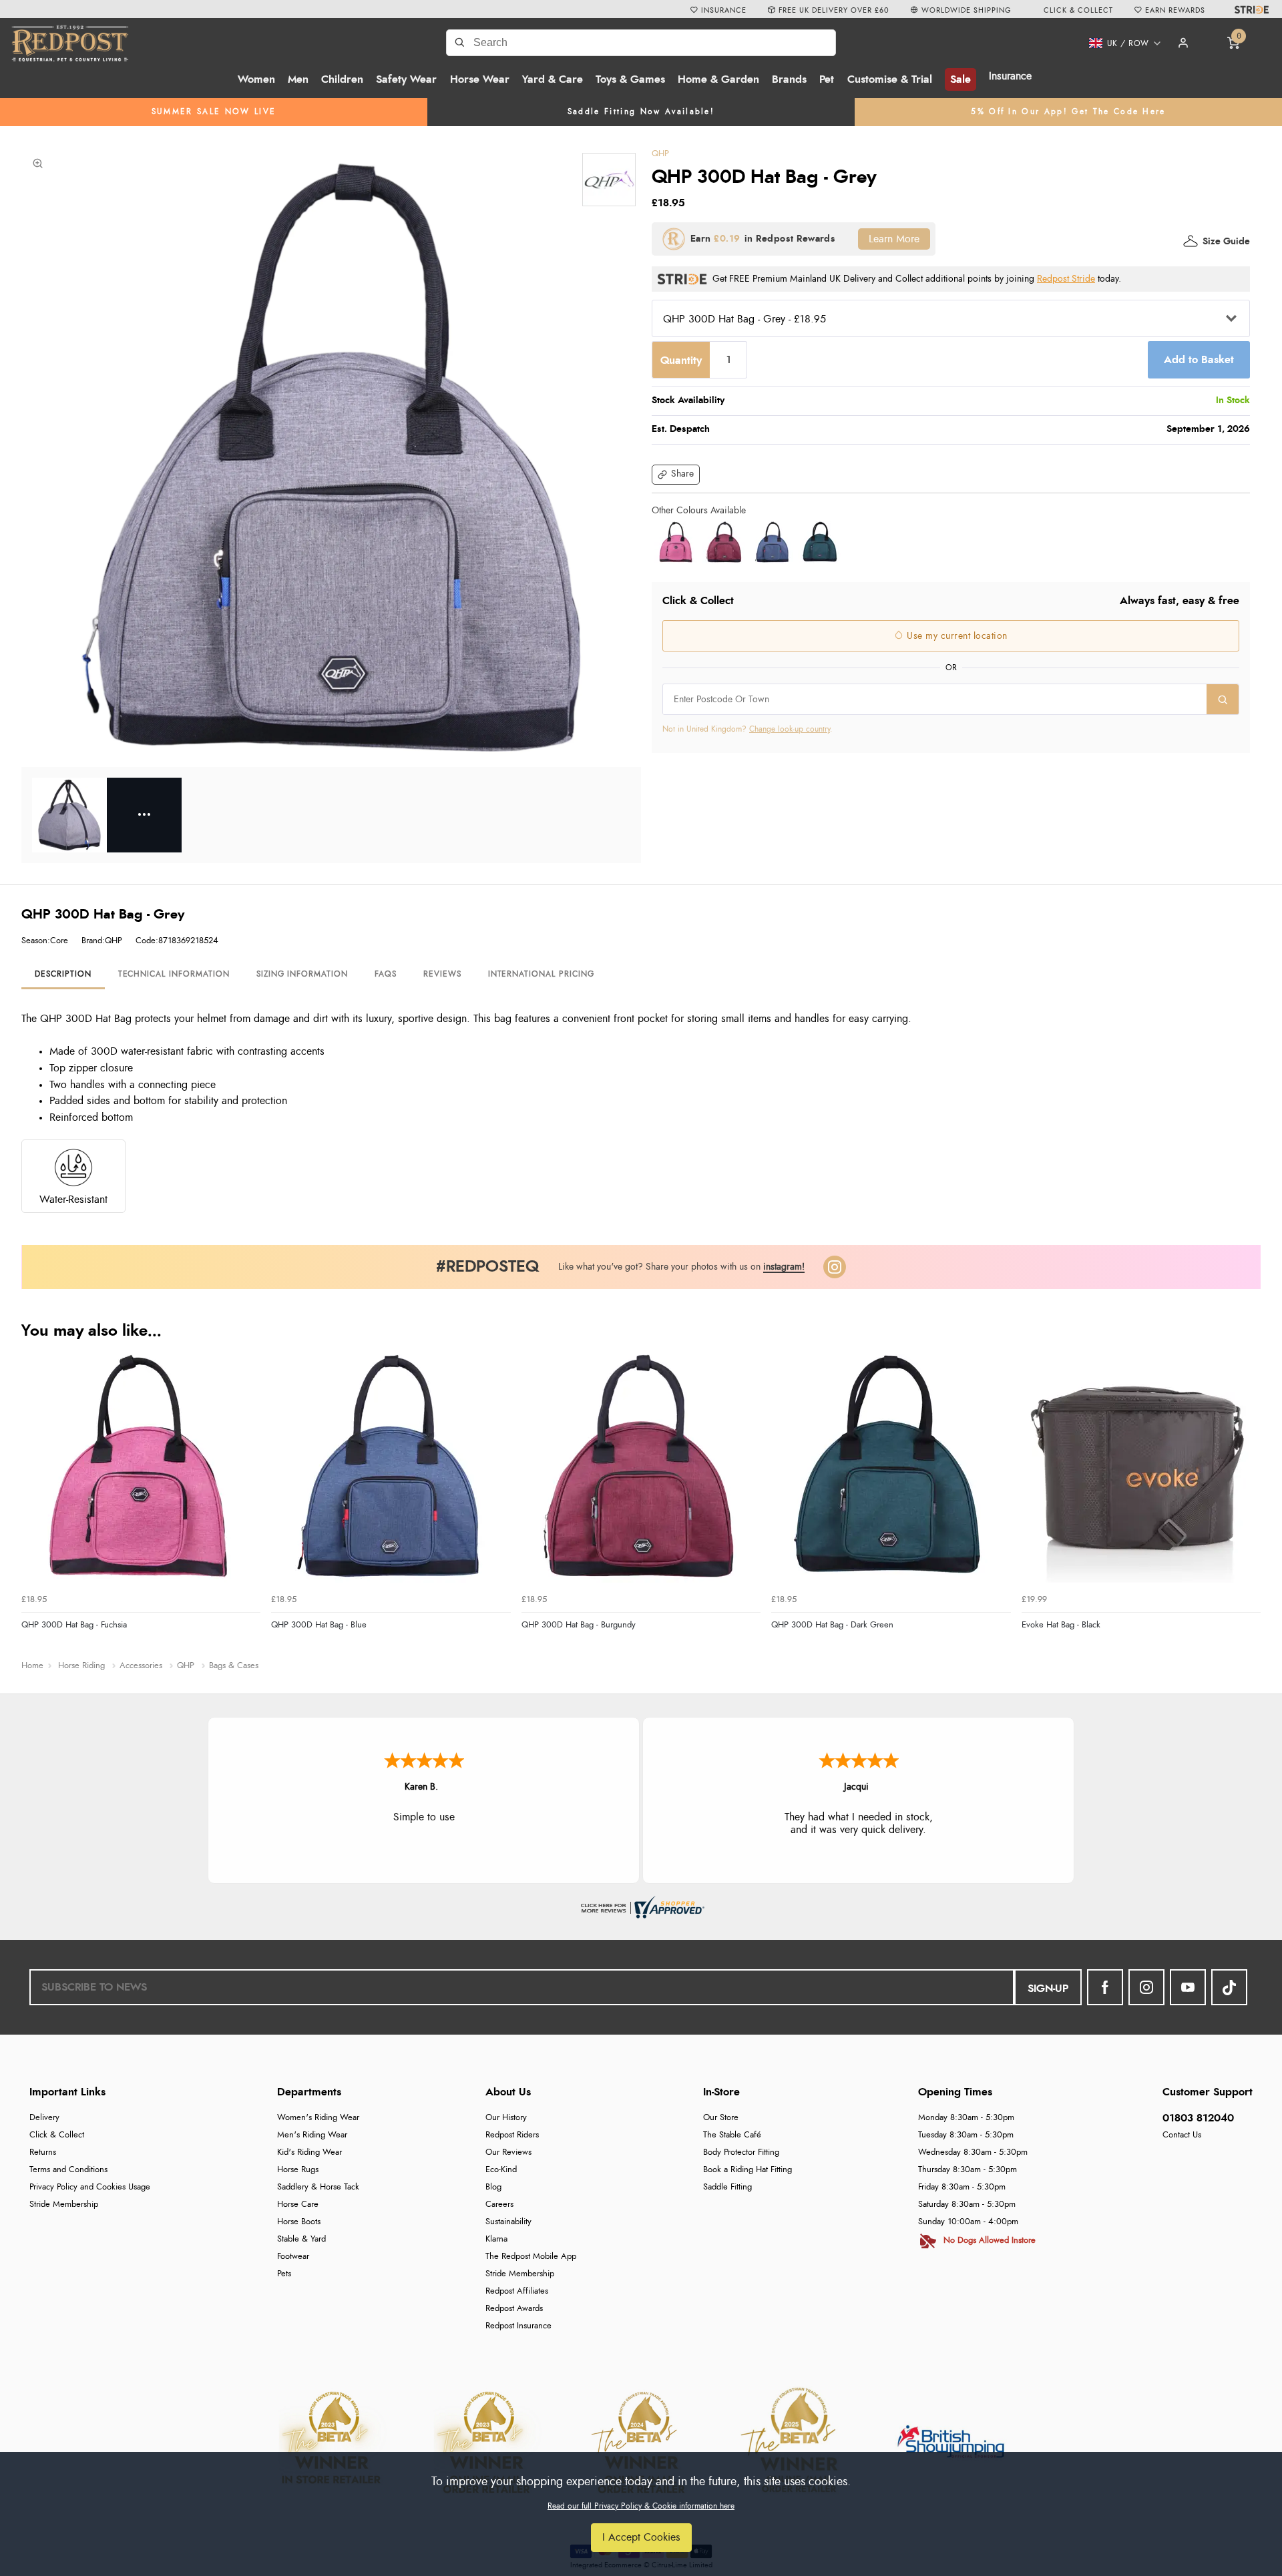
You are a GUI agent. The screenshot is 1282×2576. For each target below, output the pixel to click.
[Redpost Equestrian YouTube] (1188, 1987)
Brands (789, 79)
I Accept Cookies (641, 2537)
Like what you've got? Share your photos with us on (681, 1267)
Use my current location (956, 636)
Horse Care (298, 2205)
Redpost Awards (514, 2309)
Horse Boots (299, 2222)
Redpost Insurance (518, 2326)
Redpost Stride (1066, 279)
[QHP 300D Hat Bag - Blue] (772, 542)
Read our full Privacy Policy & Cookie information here (641, 2506)
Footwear (293, 2257)
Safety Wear (406, 79)
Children (342, 79)
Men (298, 79)
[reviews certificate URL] (641, 1905)
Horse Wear (480, 79)
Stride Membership (64, 2205)
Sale (960, 79)
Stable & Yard (301, 2239)
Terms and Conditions (68, 2170)
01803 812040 (1198, 2118)
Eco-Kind (501, 2170)
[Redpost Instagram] (835, 1267)
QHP (660, 154)
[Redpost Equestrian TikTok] (1229, 1987)
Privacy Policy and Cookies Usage (90, 2187)
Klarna (496, 2239)
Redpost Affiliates (517, 2291)
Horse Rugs (298, 2170)
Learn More (894, 239)
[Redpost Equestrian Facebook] (1105, 1987)
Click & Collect (57, 2135)
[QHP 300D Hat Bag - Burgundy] (724, 542)
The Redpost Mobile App (531, 2257)
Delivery (44, 2118)
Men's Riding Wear (312, 2135)
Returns (43, 2152)
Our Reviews (508, 2152)
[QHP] (609, 180)
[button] (1120, 43)
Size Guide (1226, 242)
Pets (284, 2274)
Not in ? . (747, 729)
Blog (493, 2187)
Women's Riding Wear (318, 2118)
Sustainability (508, 2222)
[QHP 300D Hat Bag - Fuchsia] (676, 542)
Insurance (1010, 76)
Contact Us (1182, 2135)
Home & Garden (718, 79)
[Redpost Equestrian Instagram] (1146, 1987)
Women (256, 79)
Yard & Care (553, 79)
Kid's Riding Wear (309, 2152)
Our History (506, 2118)
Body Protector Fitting (741, 2152)
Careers (499, 2205)
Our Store (721, 2118)
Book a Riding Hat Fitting (747, 2170)
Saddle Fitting (727, 2187)
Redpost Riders (512, 2135)
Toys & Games (630, 79)
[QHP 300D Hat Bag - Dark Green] (820, 542)
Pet (827, 79)
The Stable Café (732, 2135)
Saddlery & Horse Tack (318, 2187)
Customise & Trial (890, 79)
